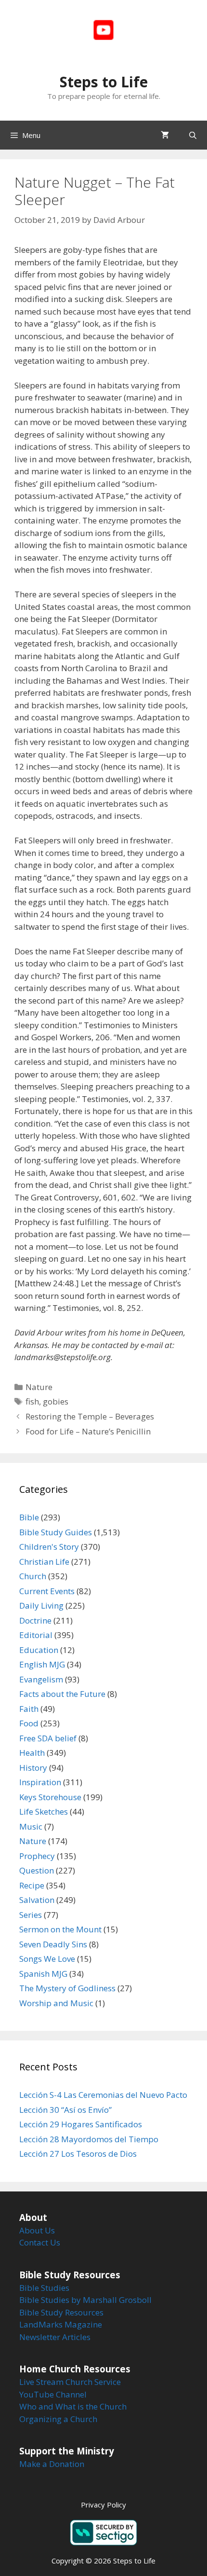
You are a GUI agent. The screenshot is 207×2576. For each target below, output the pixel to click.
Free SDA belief (48, 1738)
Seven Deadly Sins (53, 1944)
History (33, 1768)
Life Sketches (44, 1811)
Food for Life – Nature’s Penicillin (88, 1431)
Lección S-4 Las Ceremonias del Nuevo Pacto (103, 2095)
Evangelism (41, 1679)
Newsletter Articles (55, 2337)
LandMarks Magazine (61, 2324)
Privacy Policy (103, 2505)
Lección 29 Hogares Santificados (81, 2124)
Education (39, 1650)
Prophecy (37, 1856)
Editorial (36, 1635)
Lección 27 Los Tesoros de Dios (78, 2154)
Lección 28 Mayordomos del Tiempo (89, 2139)
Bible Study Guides (56, 1532)
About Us (37, 2230)
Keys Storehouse (50, 1797)
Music (31, 1826)
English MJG (42, 1664)
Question (37, 1870)
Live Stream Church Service (70, 2382)
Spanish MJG (43, 1974)
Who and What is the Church (73, 2406)
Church (33, 1576)
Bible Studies (44, 2288)
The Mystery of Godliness (67, 1988)
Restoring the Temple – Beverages (90, 1416)
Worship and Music (56, 2003)
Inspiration (40, 1782)
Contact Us (40, 2242)
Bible (29, 1517)
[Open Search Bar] (193, 135)
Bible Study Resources (61, 2312)
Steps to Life (104, 82)
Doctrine (35, 1620)
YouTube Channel (53, 2394)
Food (29, 1723)
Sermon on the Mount (60, 1929)
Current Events (47, 1591)
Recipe (32, 1885)
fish (32, 1401)
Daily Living (41, 1605)
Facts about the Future (62, 1694)
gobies (56, 1401)
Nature (39, 1387)
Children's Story (49, 1547)
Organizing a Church (58, 2419)
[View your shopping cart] (165, 135)
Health (32, 1753)
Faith (29, 1709)
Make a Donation (52, 2464)
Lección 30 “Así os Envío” (65, 2110)
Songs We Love (47, 1959)
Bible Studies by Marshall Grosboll (85, 2300)
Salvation (37, 1900)
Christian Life (44, 1562)
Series (31, 1915)
